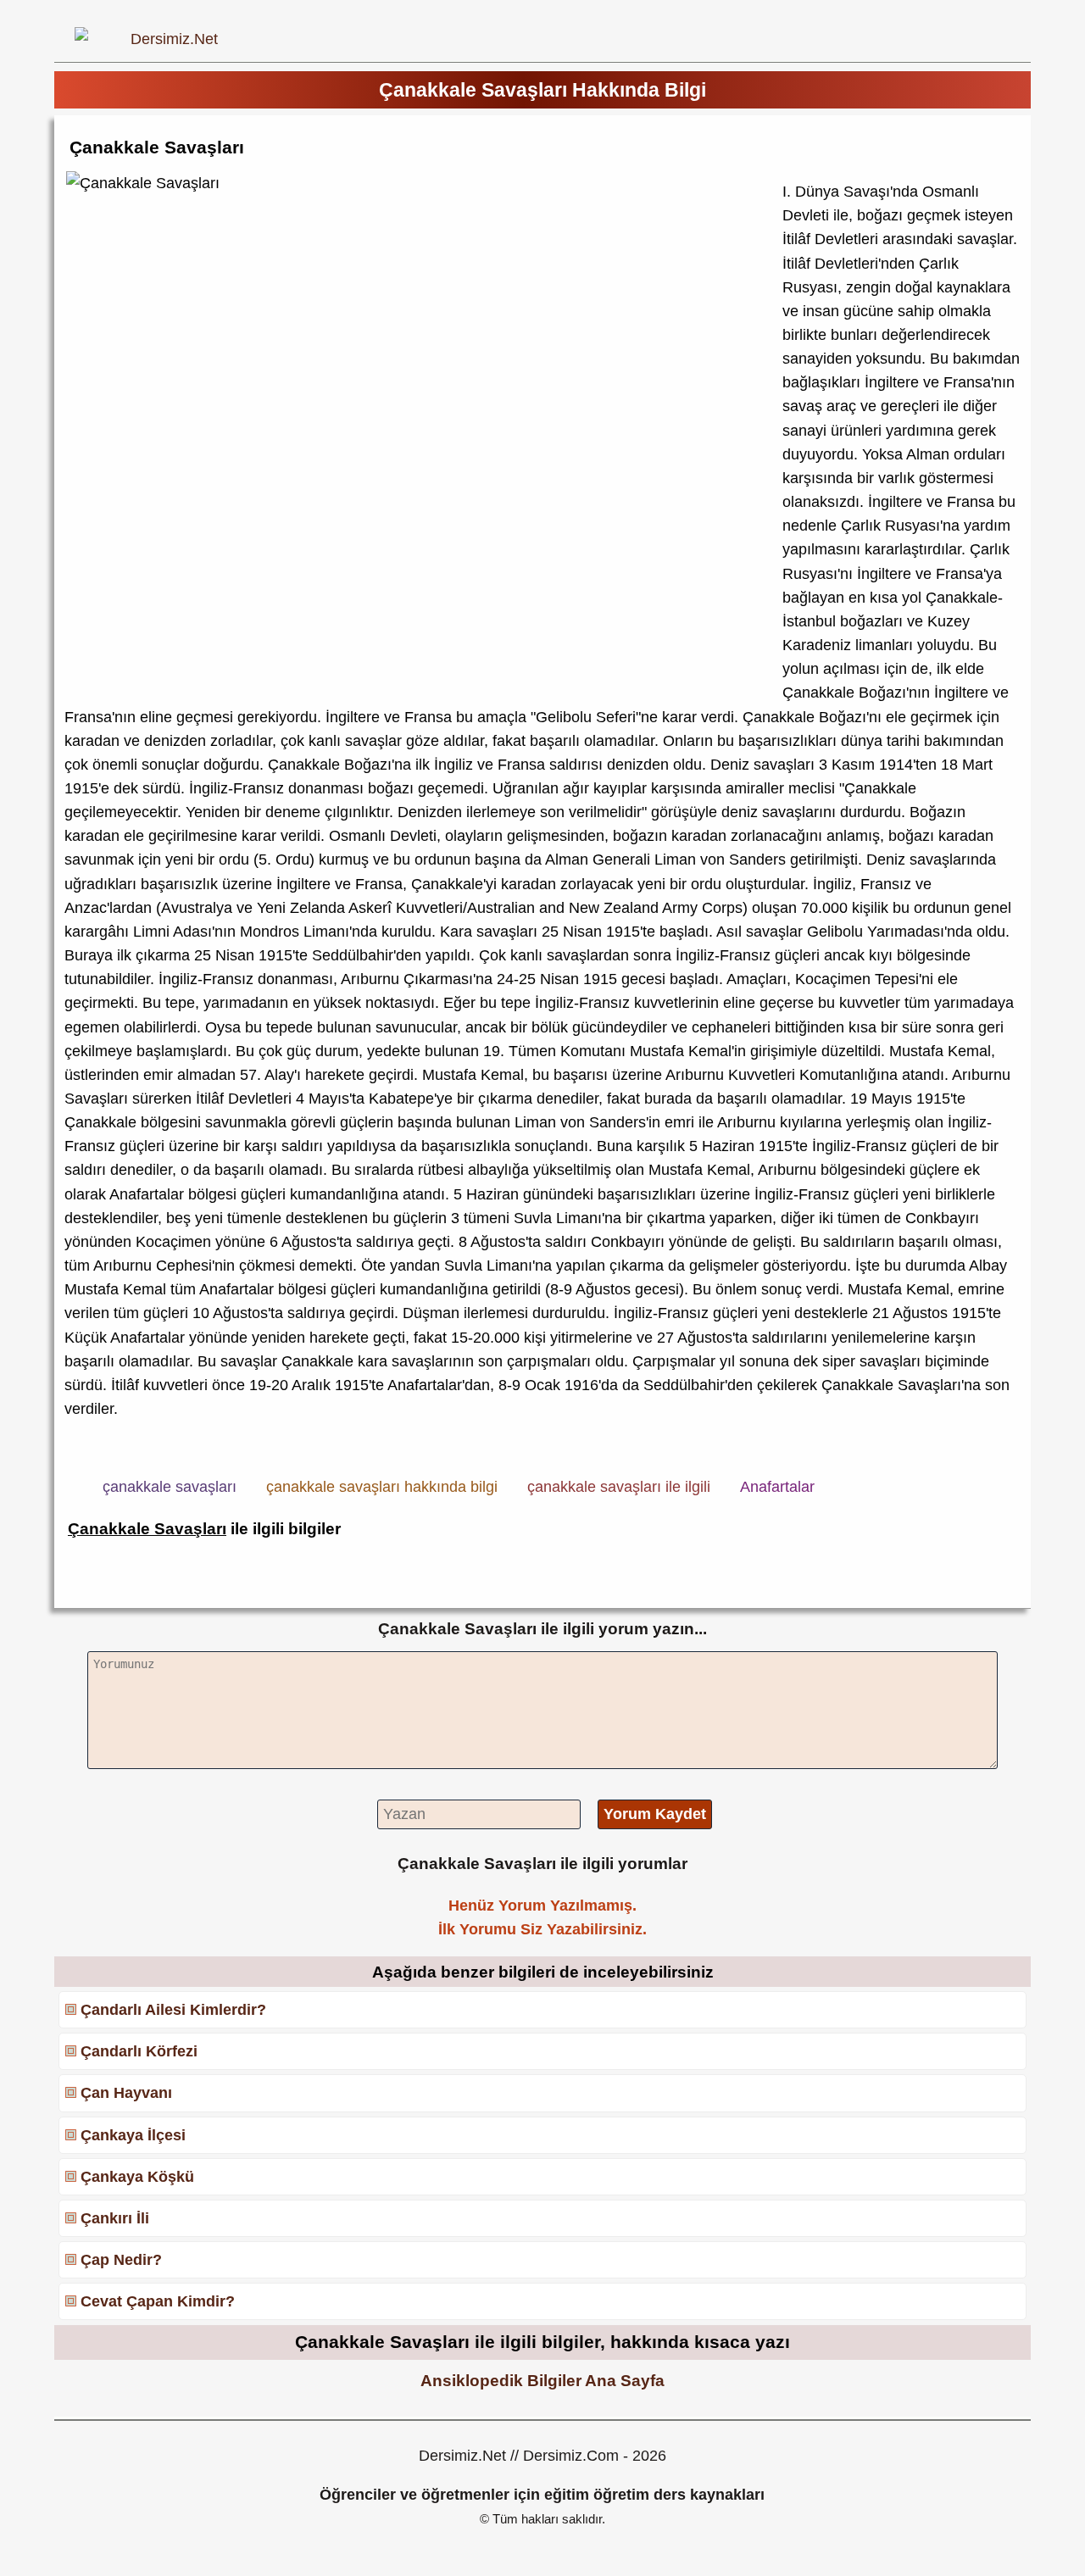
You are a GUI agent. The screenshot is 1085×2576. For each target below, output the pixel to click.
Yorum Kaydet (655, 1814)
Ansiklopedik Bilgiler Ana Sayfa (542, 2380)
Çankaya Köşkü (137, 2177)
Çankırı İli (115, 2218)
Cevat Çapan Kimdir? (158, 2301)
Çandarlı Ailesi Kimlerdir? (173, 2010)
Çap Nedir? (121, 2260)
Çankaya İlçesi (133, 2135)
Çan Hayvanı (126, 2093)
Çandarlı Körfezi (139, 2051)
